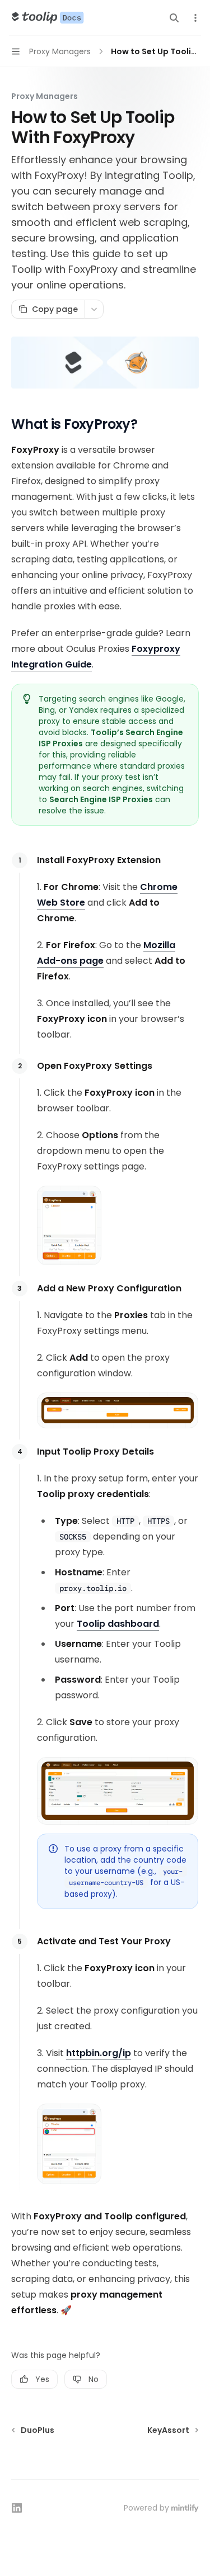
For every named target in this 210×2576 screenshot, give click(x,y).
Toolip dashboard (118, 1624)
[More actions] (195, 18)
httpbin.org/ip (99, 2053)
